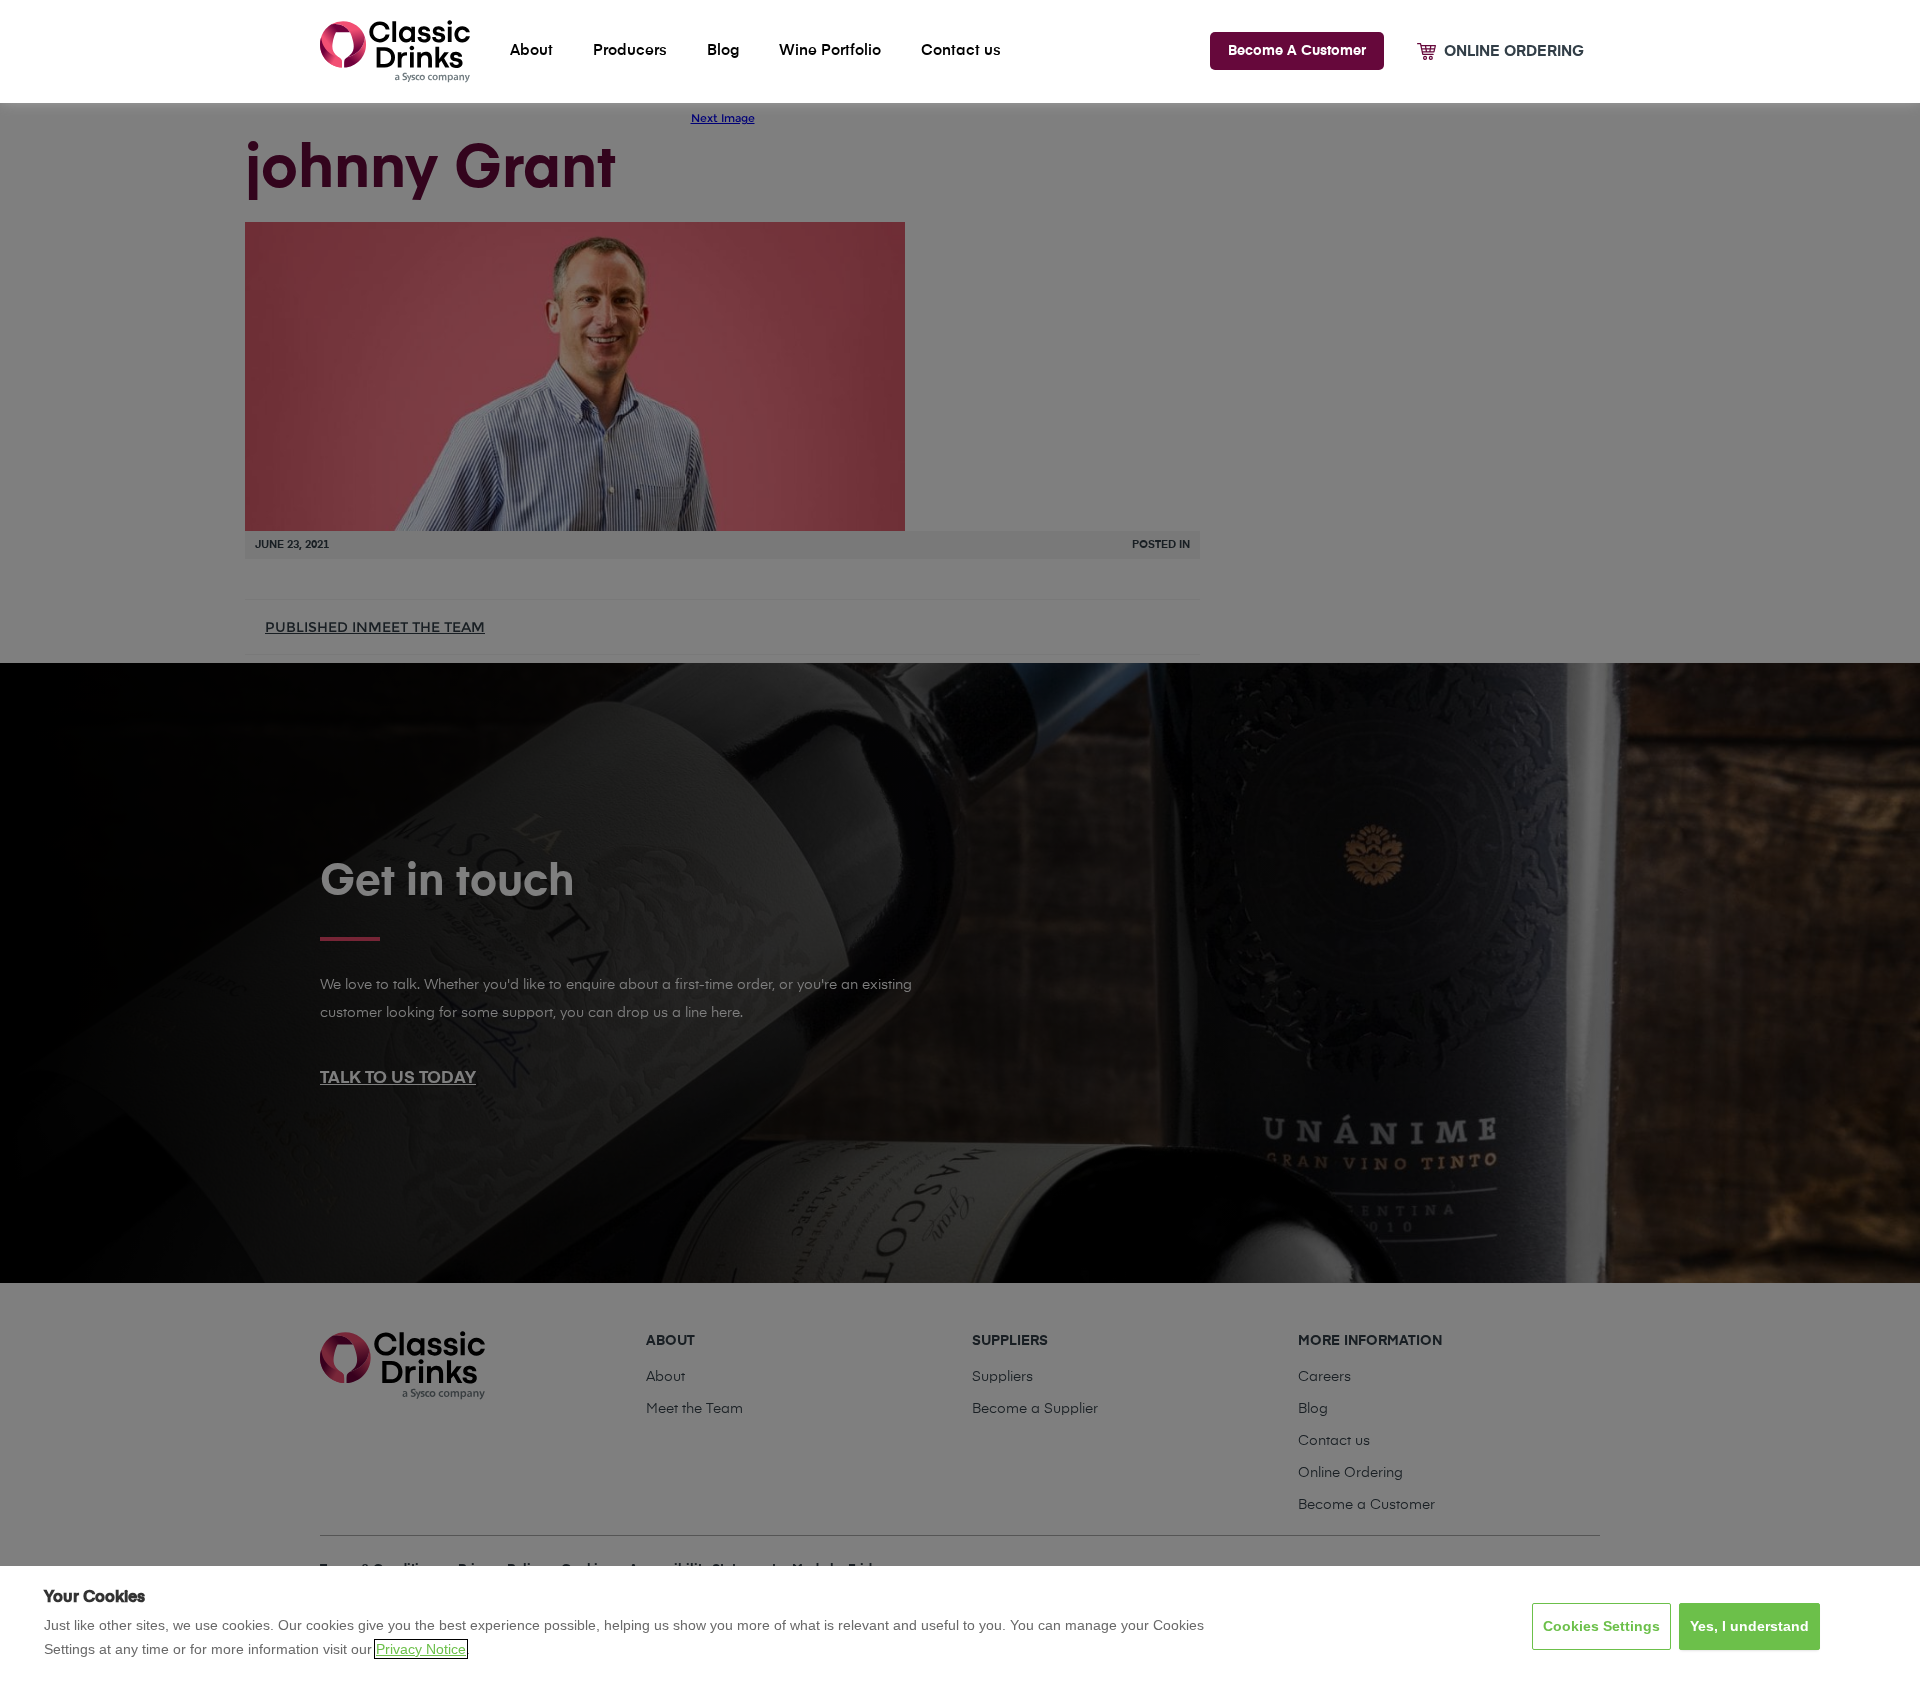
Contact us (961, 50)
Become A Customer (1297, 51)
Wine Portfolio (830, 50)
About (531, 50)
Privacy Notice (421, 1649)
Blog (723, 50)
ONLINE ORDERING (1514, 51)
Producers (630, 50)
